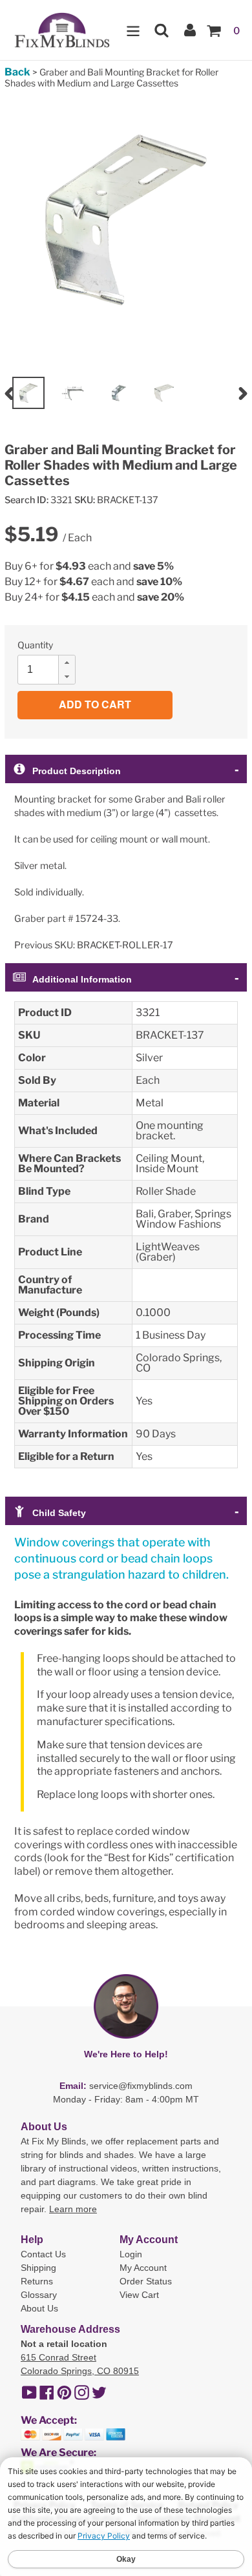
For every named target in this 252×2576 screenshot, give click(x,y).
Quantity (35, 645)
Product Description (77, 771)
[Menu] (133, 30)
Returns (37, 2281)
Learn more (73, 2209)
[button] (67, 663)
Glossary (39, 2295)
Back (17, 72)
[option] (28, 393)
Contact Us (43, 2254)
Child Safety (59, 1513)
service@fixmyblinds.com (141, 2086)
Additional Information (82, 979)
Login (131, 2254)
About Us (39, 2308)
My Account (143, 2268)
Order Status (146, 2281)
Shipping (38, 2268)
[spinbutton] (50, 670)
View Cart (139, 2295)
